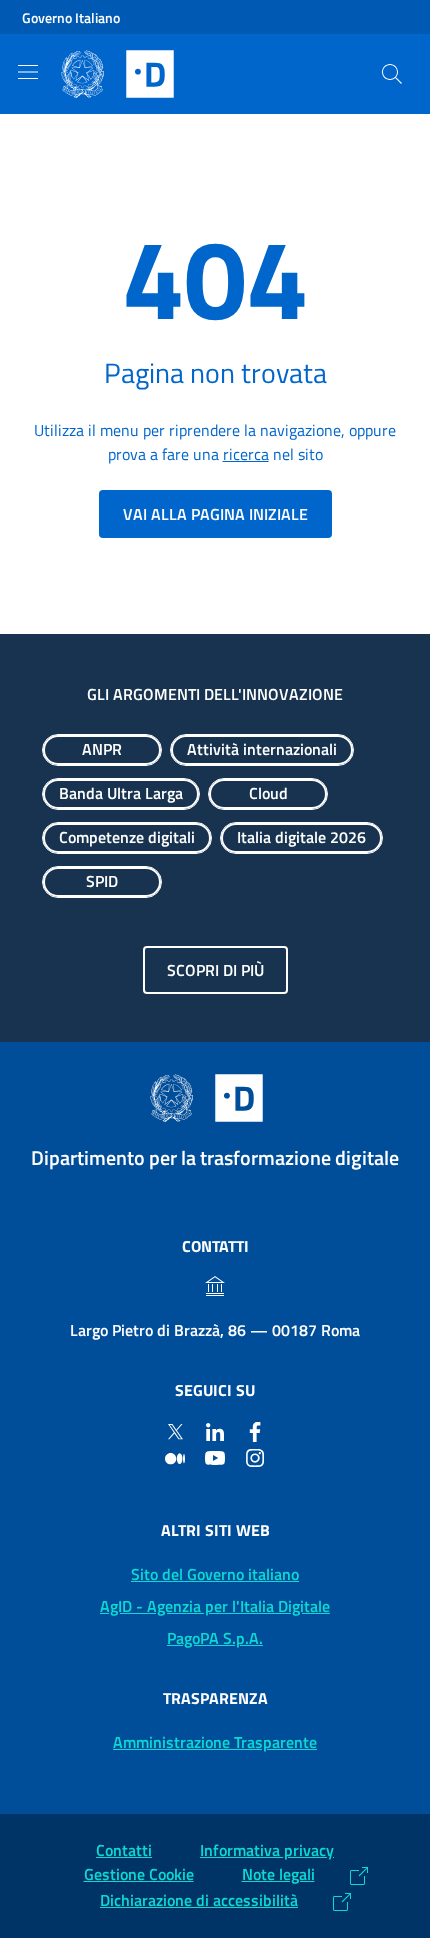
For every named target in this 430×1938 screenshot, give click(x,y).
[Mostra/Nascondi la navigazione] (28, 72)
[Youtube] (215, 1457)
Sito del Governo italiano (215, 1574)
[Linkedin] (215, 1431)
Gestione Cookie (139, 1874)
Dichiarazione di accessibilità (199, 1900)
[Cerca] (392, 74)
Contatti (124, 1850)
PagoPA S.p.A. (215, 1638)
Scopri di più (215, 970)
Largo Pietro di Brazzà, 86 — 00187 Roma (215, 1330)
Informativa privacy (267, 1850)
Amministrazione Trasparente (215, 1742)
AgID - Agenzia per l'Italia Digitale (215, 1606)
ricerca (246, 454)
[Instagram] (255, 1457)
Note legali (278, 1874)
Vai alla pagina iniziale (215, 514)
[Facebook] (255, 1431)
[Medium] (175, 1457)
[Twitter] (175, 1431)
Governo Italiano (71, 17)
